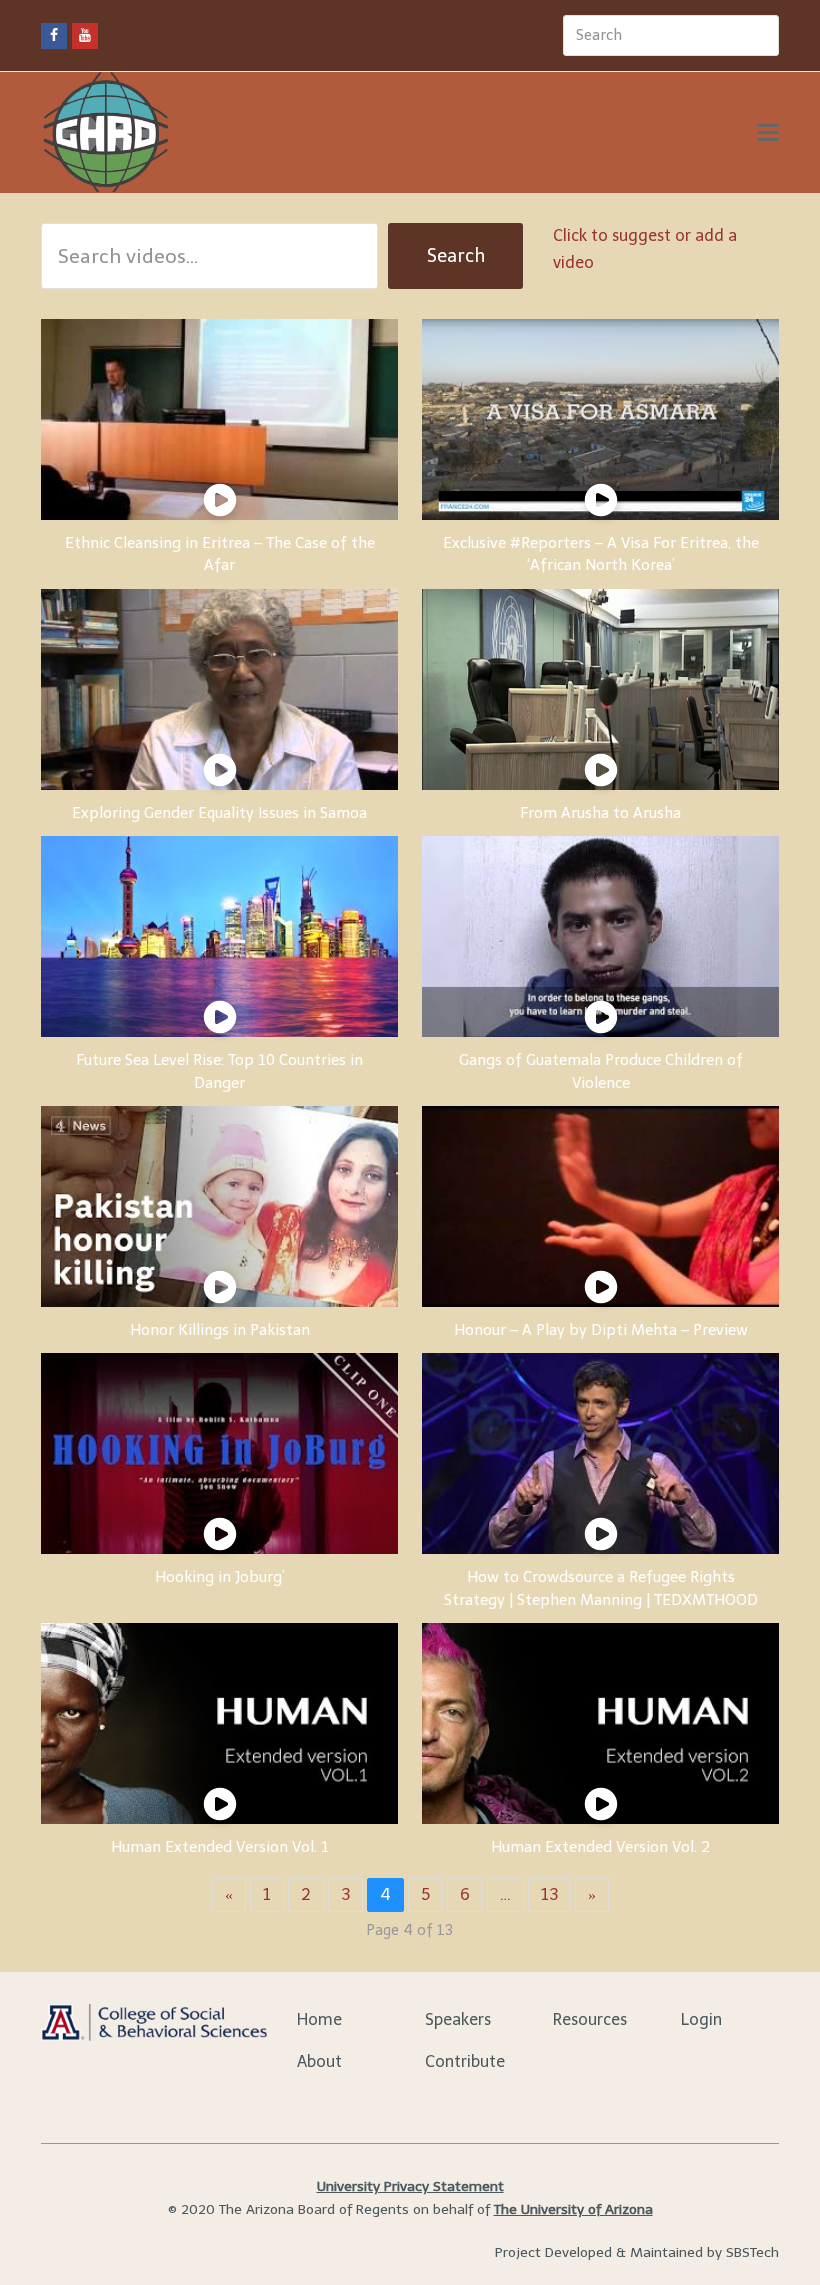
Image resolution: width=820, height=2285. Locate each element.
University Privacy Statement (410, 2186)
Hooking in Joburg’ (220, 1577)
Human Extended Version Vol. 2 (600, 1847)
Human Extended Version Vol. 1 (220, 1847)
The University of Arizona (573, 2209)
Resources (590, 2019)
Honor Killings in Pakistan (220, 1330)
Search (456, 256)
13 (549, 1894)
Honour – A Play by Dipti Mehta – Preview (601, 1330)
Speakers (458, 2019)
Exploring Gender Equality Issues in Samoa (219, 813)
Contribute (465, 2061)
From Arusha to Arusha (600, 813)
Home (319, 2019)
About (319, 2061)
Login (701, 2019)
